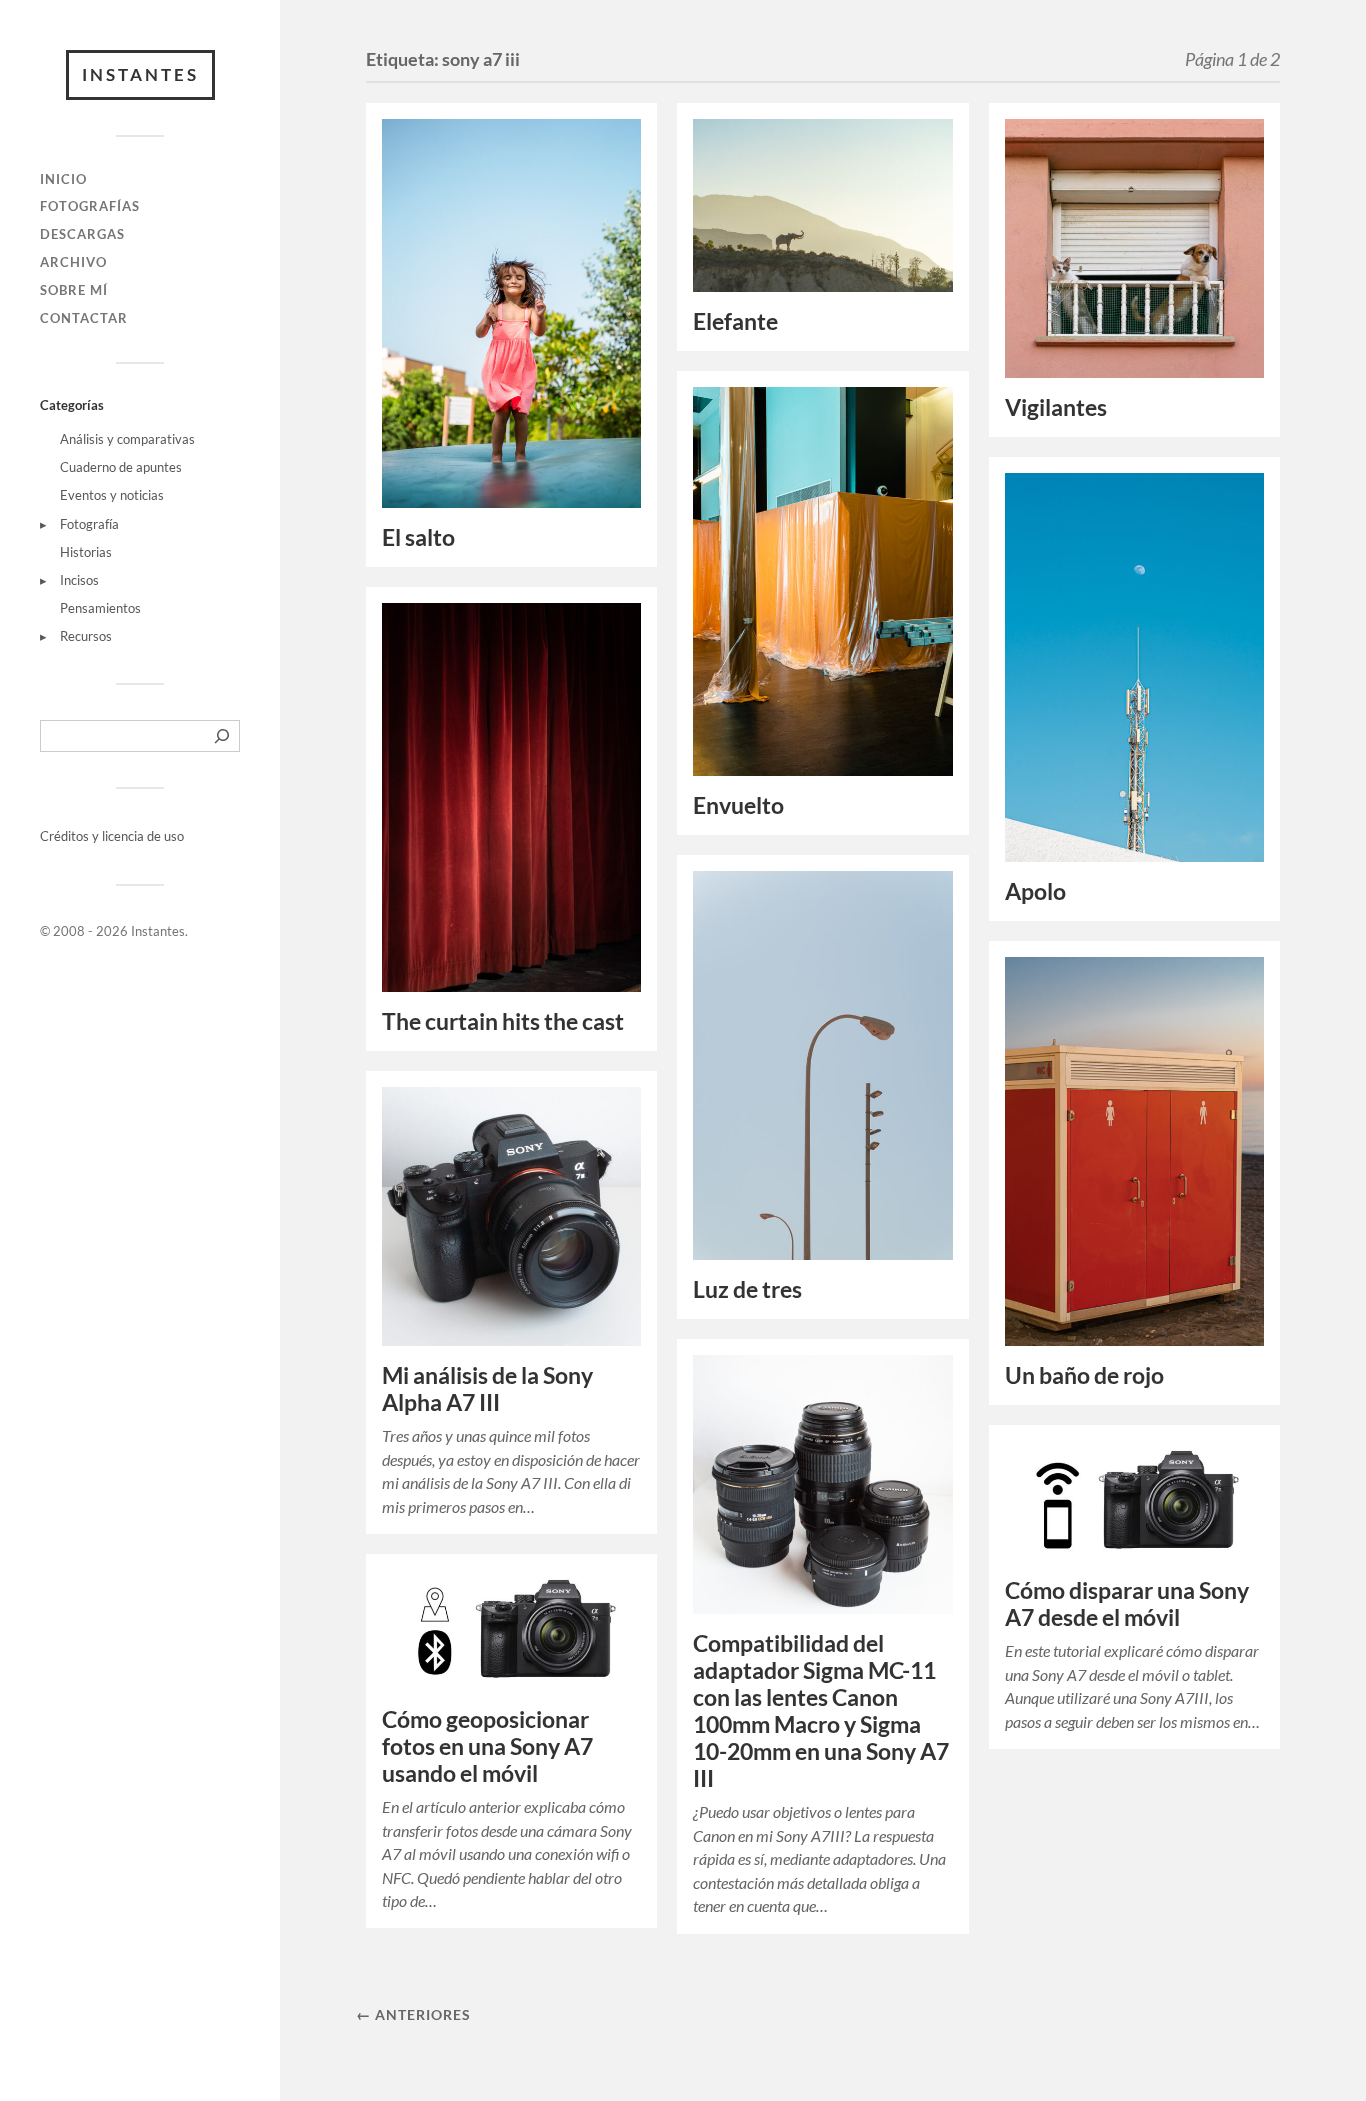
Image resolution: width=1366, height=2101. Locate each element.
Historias (86, 552)
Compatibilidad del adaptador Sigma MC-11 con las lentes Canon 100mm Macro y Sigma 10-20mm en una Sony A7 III (821, 1711)
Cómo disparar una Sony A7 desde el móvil (1127, 1604)
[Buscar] (222, 736)
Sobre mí (74, 290)
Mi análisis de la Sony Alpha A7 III (487, 1389)
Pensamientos (100, 608)
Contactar (84, 318)
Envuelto (738, 805)
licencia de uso (143, 836)
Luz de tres (747, 1289)
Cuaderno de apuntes (121, 467)
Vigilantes (1056, 407)
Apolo (1035, 891)
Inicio (63, 179)
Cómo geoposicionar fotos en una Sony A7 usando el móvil (487, 1746)
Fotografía (89, 524)
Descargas (82, 234)
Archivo (73, 262)
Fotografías (90, 206)
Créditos (66, 836)
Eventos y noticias (112, 495)
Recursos (86, 636)
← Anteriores (413, 2014)
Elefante (735, 321)
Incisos (79, 580)
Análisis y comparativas (127, 439)
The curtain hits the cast (503, 1021)
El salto (418, 537)
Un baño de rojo (1084, 1375)
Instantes (140, 74)
